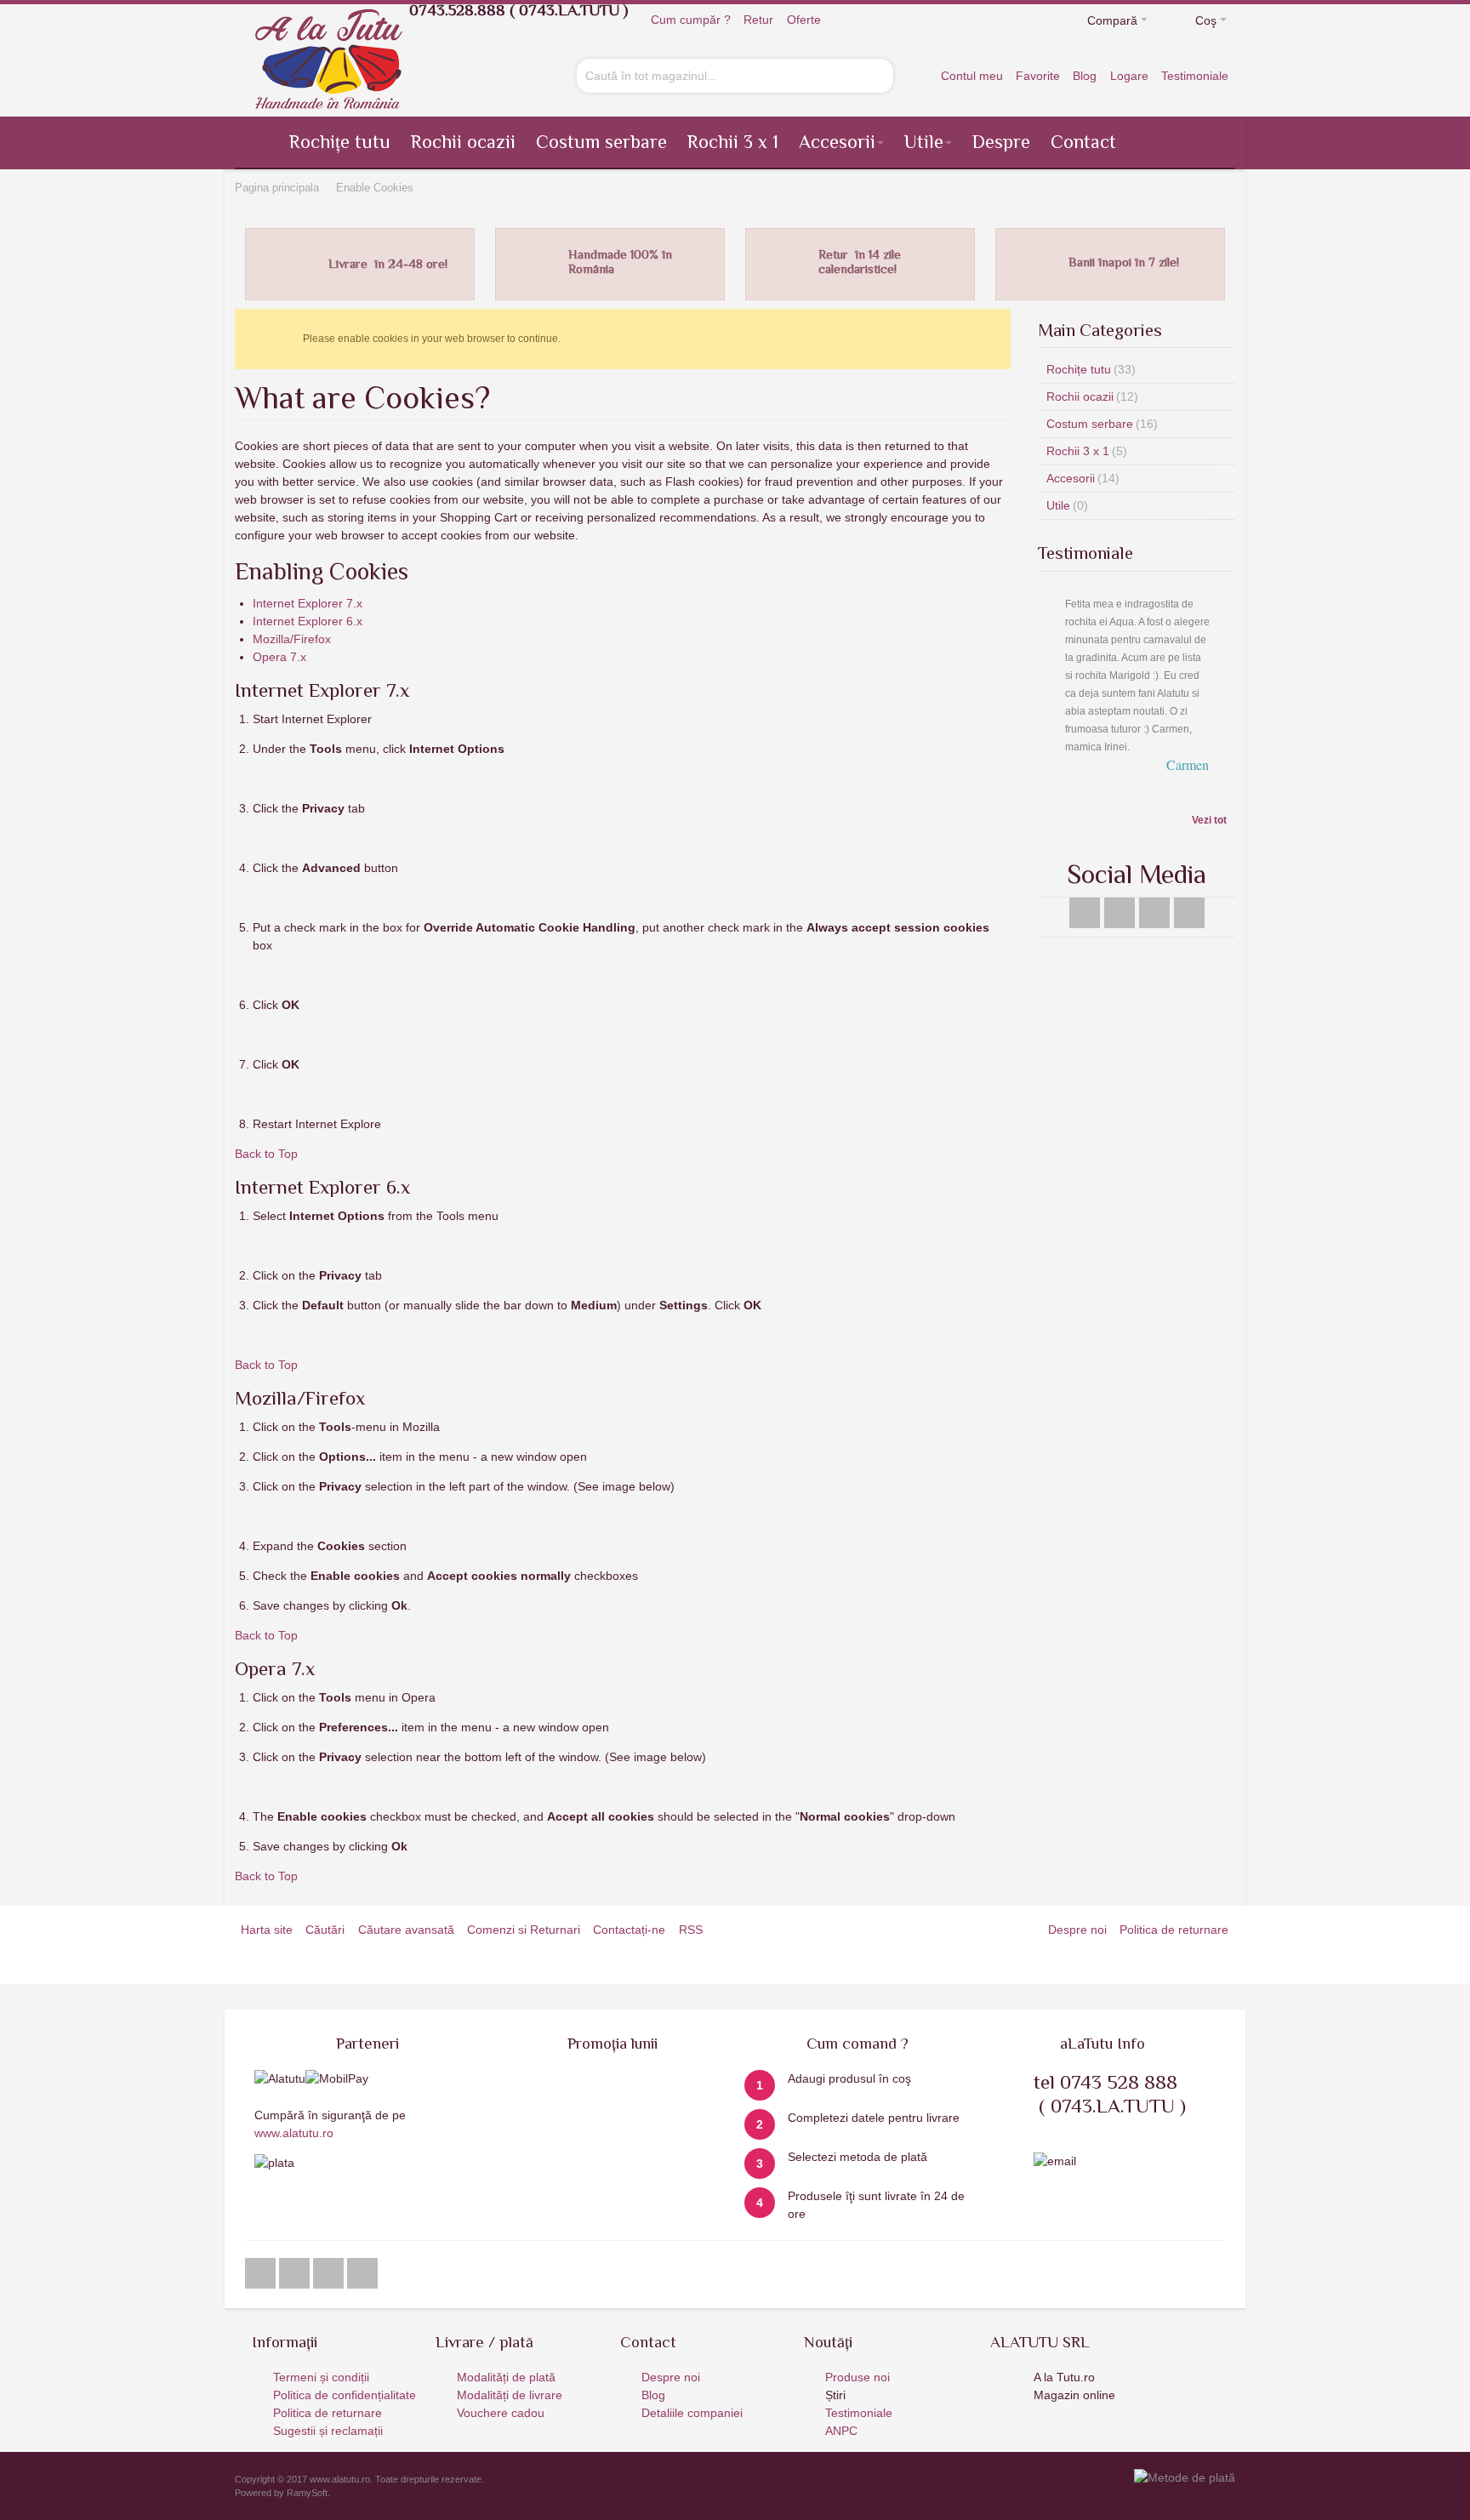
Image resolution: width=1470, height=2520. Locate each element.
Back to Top (266, 1154)
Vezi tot (1209, 785)
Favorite (1038, 76)
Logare (1129, 76)
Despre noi (1077, 1930)
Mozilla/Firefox (292, 639)
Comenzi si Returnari (524, 1930)
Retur (758, 20)
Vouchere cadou (501, 2413)
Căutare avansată (406, 1930)
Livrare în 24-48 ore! (388, 263)
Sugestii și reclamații (328, 2431)
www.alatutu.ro (294, 2133)
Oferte (804, 20)
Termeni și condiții (321, 2377)
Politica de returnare (1174, 1930)
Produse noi (857, 2377)
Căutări (325, 1930)
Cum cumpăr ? (691, 20)
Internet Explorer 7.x (308, 603)
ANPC (841, 2431)
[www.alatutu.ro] (328, 59)
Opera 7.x (279, 657)
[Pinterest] (1189, 878)
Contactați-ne (629, 1930)
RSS (691, 1930)
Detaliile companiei (692, 2413)
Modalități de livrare (510, 2395)
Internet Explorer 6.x (308, 621)
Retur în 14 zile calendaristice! (860, 261)
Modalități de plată (506, 2377)
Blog (1085, 76)
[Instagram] (1157, 878)
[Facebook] (1087, 878)
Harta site (267, 1930)
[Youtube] (1122, 878)
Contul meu (972, 76)
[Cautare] (878, 74)
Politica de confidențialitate (345, 2395)
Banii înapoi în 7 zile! (1124, 262)
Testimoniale (1195, 76)
